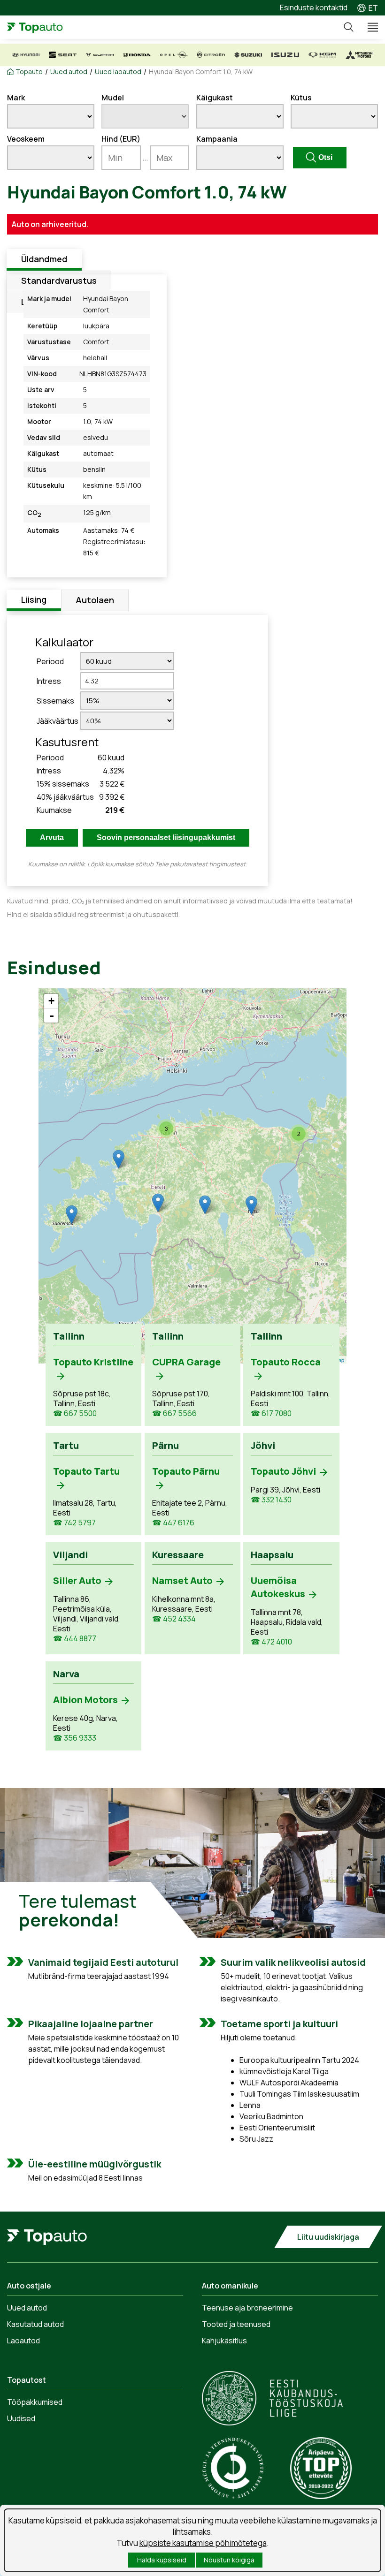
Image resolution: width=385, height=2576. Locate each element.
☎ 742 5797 (74, 1523)
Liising (34, 599)
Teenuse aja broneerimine (247, 2308)
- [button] (52, 1015)
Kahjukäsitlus (224, 2341)
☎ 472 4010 (271, 1642)
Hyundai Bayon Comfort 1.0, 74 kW (201, 72)
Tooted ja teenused (236, 2324)
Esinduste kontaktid (314, 8)
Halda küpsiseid (162, 2560)
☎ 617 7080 (271, 1413)
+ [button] (51, 1001)
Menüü (369, 27)
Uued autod (69, 72)
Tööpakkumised (35, 2402)
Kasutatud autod (35, 2324)
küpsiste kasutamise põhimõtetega (203, 2543)
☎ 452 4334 (174, 1619)
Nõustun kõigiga (229, 2560)
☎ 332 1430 (271, 1500)
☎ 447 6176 (173, 1523)
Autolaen (95, 600)
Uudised (21, 2418)
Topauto (29, 72)
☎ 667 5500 (75, 1413)
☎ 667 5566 (174, 1413)
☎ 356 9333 (75, 1738)
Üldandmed (44, 259)
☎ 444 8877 (75, 1639)
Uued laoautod (118, 72)
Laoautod (23, 2341)
